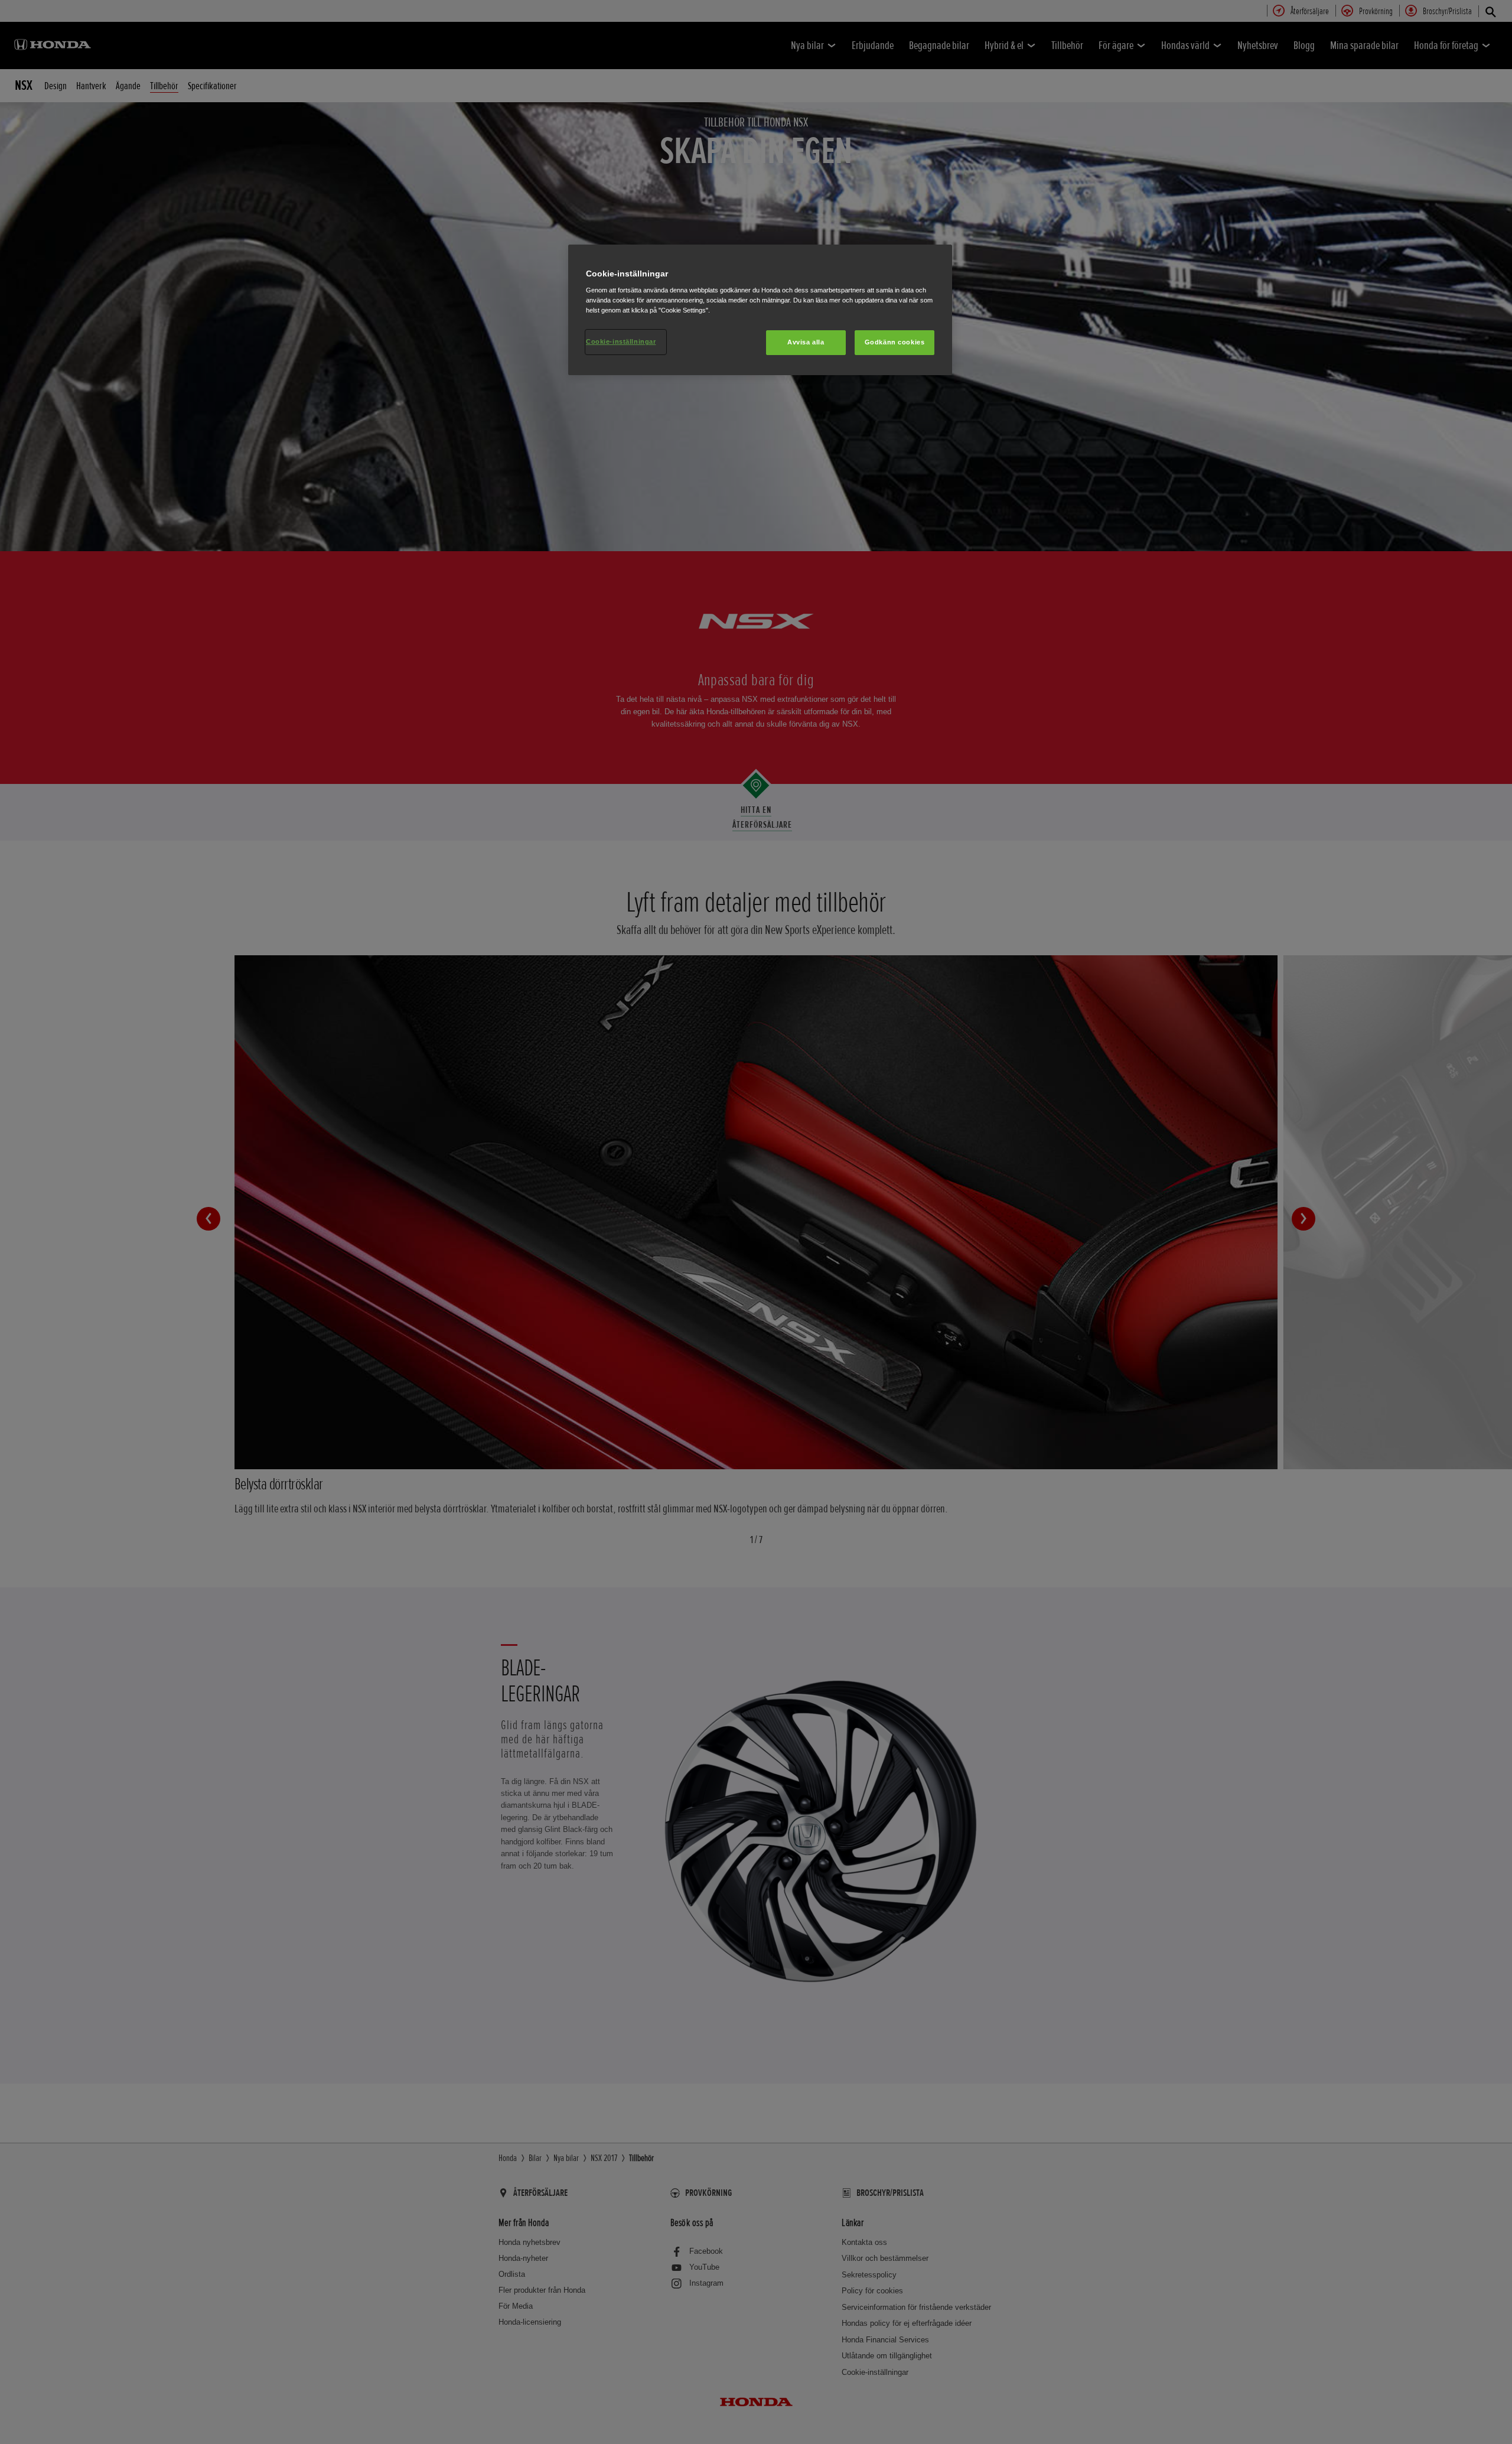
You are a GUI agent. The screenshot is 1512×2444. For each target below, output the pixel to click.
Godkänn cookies (895, 342)
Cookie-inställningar (621, 341)
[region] (760, 310)
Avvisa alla (806, 342)
